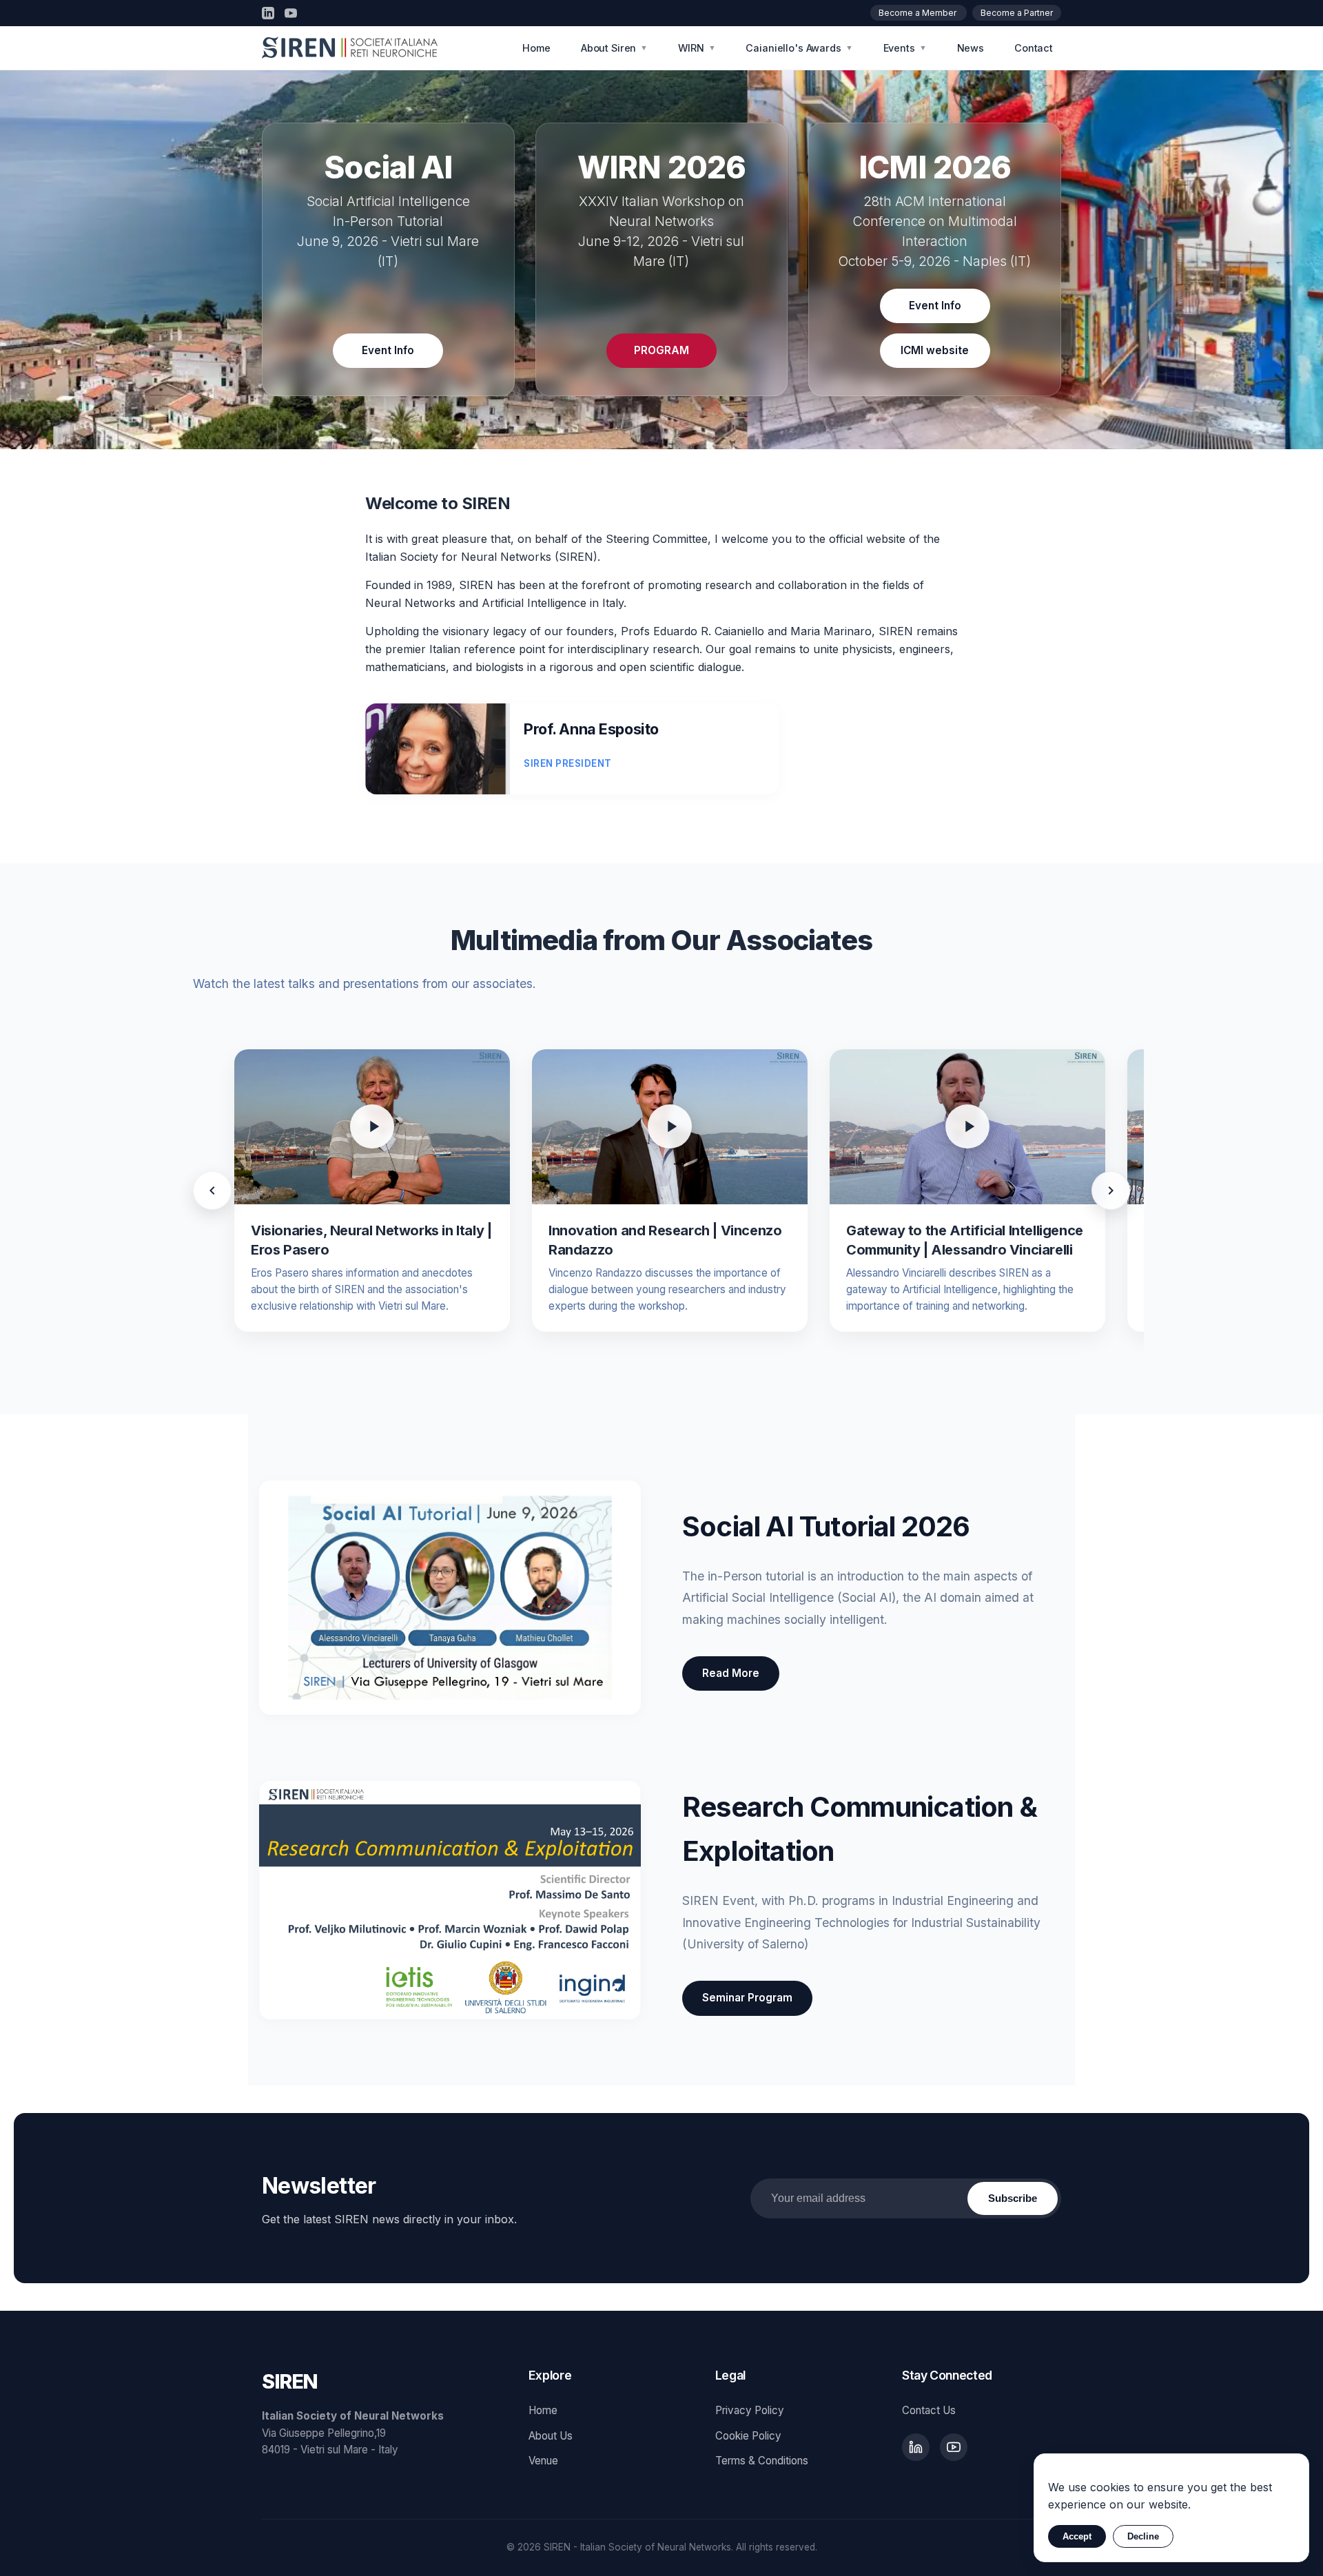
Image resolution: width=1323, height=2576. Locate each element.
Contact (1034, 48)
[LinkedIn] (268, 13)
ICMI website (935, 350)
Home (536, 48)
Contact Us (929, 2410)
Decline (1143, 2536)
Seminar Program (747, 1998)
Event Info (388, 350)
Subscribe (1013, 2198)
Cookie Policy (748, 2436)
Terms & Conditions (762, 2461)
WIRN (697, 48)
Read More (731, 1673)
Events (905, 48)
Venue (543, 2461)
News (971, 48)
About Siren (614, 48)
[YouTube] (291, 13)
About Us (551, 2436)
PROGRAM (661, 350)
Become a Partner (1017, 13)
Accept (1077, 2536)
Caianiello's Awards (799, 48)
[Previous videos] (212, 1191)
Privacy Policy (750, 2410)
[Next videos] (1111, 1191)
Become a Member (919, 13)
